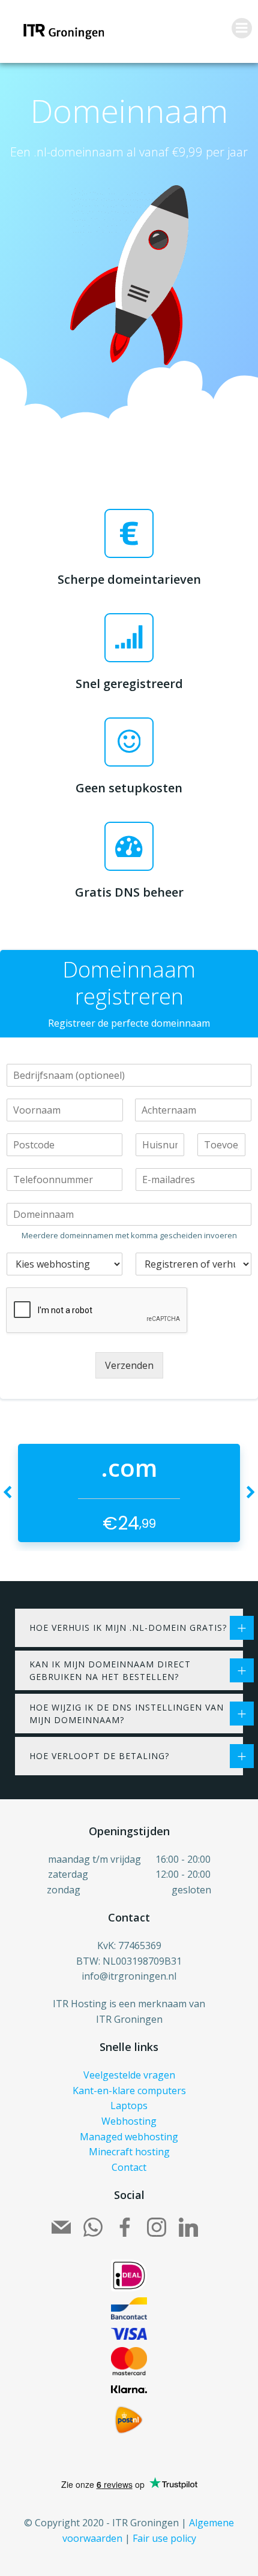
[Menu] (242, 28)
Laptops (129, 2106)
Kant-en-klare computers (129, 2091)
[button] (7, 1493)
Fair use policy (164, 2538)
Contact (129, 2167)
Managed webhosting (129, 2137)
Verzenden (129, 1365)
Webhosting (129, 2121)
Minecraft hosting (129, 2152)
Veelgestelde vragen (129, 2075)
